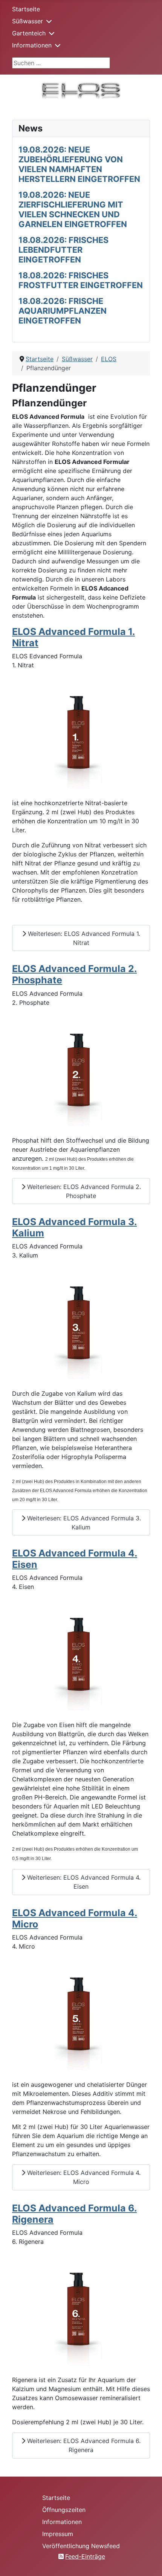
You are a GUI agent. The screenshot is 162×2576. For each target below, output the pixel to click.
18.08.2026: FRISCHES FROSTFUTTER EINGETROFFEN (81, 280)
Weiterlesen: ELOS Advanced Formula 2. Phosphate (83, 1191)
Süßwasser (28, 21)
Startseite (26, 9)
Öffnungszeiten (64, 2510)
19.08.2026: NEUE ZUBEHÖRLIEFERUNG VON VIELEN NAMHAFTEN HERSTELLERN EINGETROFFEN (79, 164)
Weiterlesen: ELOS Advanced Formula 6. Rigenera (83, 2445)
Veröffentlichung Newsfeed (81, 2546)
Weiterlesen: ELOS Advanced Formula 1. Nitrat (83, 938)
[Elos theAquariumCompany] (81, 90)
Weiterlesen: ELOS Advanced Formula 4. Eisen (83, 1882)
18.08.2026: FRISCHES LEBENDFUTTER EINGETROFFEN (63, 250)
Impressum (58, 2534)
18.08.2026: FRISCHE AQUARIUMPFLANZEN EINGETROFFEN (63, 311)
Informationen (32, 45)
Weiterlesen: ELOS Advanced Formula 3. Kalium (83, 1523)
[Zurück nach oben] (149, 2562)
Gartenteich (29, 33)
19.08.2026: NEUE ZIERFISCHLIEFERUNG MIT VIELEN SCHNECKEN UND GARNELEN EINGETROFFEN (73, 209)
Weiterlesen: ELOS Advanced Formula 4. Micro (83, 2177)
